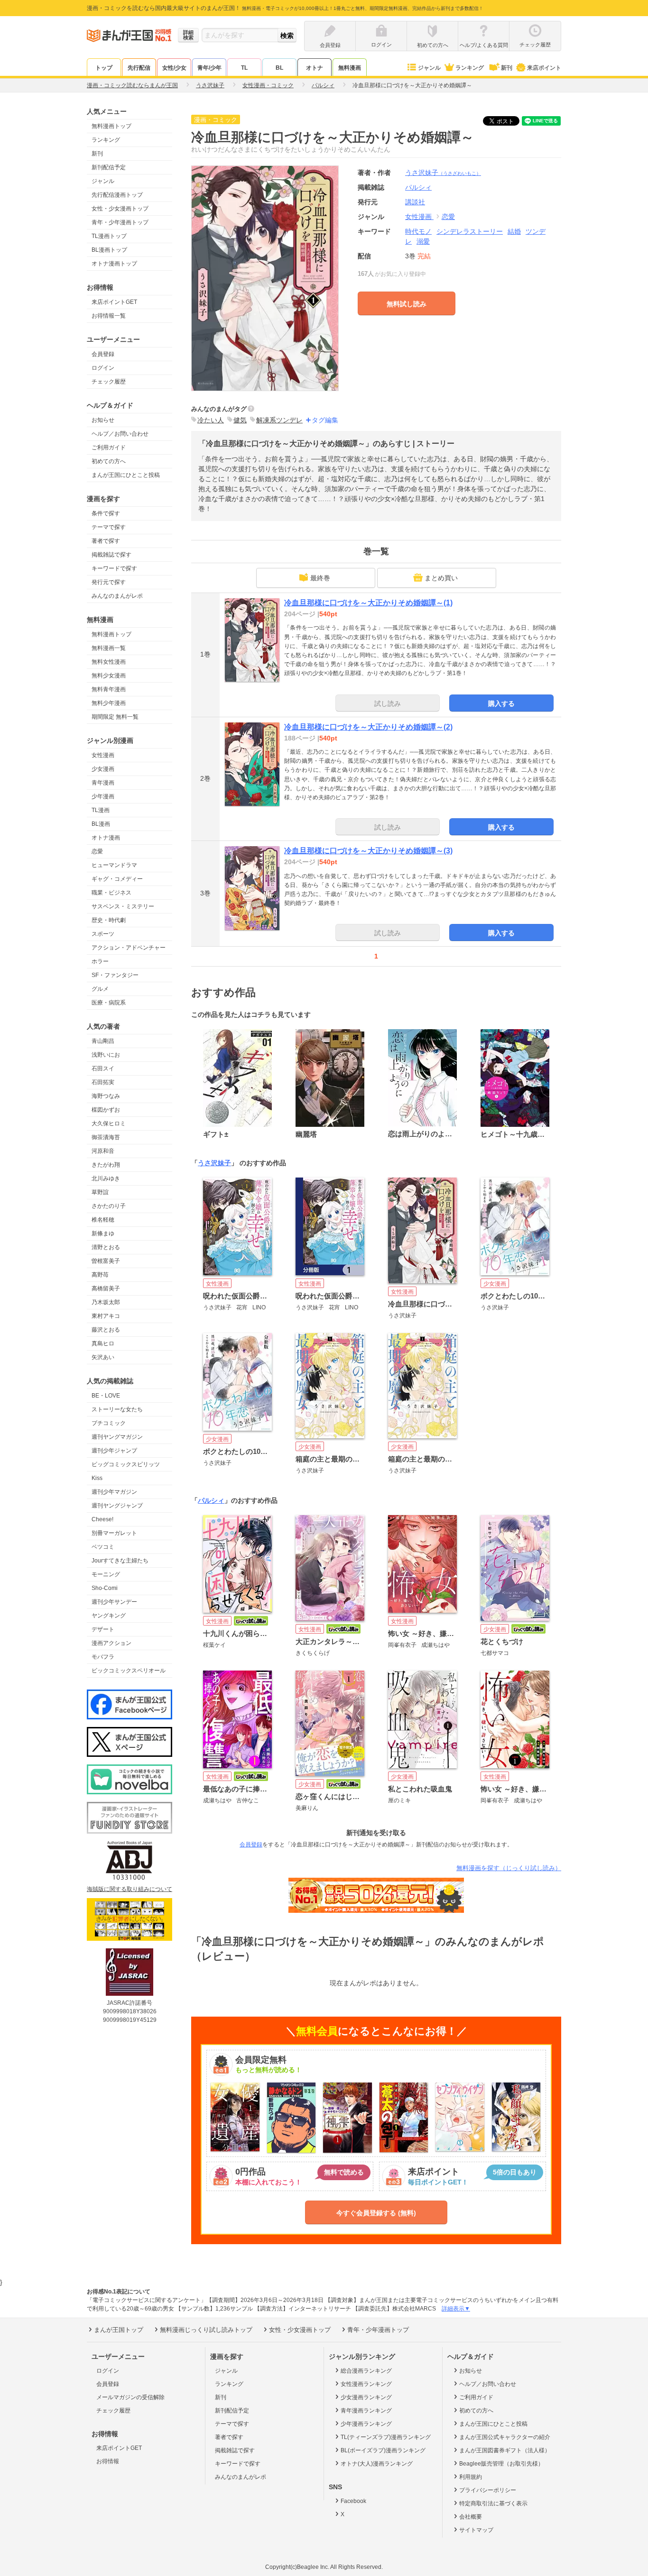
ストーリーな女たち (117, 1409)
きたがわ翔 (106, 1165)
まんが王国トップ (119, 2330)
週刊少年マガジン (114, 1492)
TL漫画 (101, 810)
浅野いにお (106, 1055)
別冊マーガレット (114, 1533)
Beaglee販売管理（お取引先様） (501, 2464)
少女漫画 (103, 769)
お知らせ (103, 420)
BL (279, 68)
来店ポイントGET (114, 302)
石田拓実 (103, 1082)
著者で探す (106, 541)
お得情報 (108, 2461)
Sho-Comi (105, 1588)
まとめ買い (441, 578)
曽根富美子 (106, 1261)
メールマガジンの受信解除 (130, 2397)
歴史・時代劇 (109, 920)
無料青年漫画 (109, 689)
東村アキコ (106, 1316)
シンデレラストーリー (470, 231)
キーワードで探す (114, 568)
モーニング (106, 1574)
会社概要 (471, 2517)
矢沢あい (103, 1357)
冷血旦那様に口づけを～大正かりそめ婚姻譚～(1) (368, 603)
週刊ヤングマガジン (117, 1437)
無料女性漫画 (109, 662)
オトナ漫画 (106, 838)
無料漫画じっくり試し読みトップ (206, 2330)
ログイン (103, 368)
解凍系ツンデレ (279, 420)
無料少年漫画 (109, 703)
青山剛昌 (103, 1041)
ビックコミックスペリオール (129, 1671)
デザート (103, 1629)
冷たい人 (211, 420)
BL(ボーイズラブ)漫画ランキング (383, 2450)
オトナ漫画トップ (114, 264)
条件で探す (106, 513)
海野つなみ (106, 1096)
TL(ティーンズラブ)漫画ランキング (386, 2437)
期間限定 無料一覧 (115, 717)
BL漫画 (101, 824)
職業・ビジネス (111, 893)
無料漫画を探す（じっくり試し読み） (509, 1868)
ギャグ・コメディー (117, 879)
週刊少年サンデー (114, 1602)
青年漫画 (103, 783)
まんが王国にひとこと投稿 (126, 475)
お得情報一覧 (109, 316)
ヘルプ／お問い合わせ (120, 434)
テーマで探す (109, 527)
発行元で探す (109, 582)
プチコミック (109, 1423)
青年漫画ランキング (366, 2411)
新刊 (507, 68)
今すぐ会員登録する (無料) (376, 2213)
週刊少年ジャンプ (114, 1451)
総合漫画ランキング (366, 2371)
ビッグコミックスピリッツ (126, 1464)
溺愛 (423, 241)
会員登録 (103, 354)
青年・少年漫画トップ (120, 222)
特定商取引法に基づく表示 (493, 2503)
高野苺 (100, 1275)
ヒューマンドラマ (114, 865)
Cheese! (102, 1519)
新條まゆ (103, 1233)
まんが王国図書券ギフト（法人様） (505, 2450)
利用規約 (471, 2477)
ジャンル (429, 68)
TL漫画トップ (109, 236)
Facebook (353, 2501)
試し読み (388, 703)
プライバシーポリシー (488, 2490)
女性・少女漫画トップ (120, 209)
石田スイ (103, 1069)
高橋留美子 (106, 1288)
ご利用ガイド (109, 448)
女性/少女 (174, 68)
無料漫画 (350, 68)
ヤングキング (109, 1616)
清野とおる (106, 1247)
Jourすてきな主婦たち (120, 1561)
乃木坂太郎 (106, 1302)
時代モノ (418, 231)
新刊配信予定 (109, 167)
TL (244, 68)
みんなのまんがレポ (117, 596)
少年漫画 (103, 796)
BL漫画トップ (109, 250)
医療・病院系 (109, 1003)
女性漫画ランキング (366, 2384)
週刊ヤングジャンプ (117, 1506)
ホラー (100, 961)
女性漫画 (103, 755)
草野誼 (100, 1192)
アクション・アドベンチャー (129, 948)
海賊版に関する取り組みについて (130, 1889)
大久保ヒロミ (109, 1124)
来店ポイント (544, 68)
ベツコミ (103, 1547)
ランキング (470, 68)
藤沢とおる (106, 1330)
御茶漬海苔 (106, 1137)
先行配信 (139, 68)
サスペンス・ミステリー (123, 906)
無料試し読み (407, 304)
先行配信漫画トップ (117, 195)
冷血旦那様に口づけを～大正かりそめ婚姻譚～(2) (368, 727)
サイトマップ (476, 2530)
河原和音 (103, 1151)
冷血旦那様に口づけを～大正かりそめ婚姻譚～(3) (368, 851)
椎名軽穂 (103, 1220)
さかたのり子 (109, 1206)
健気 (240, 420)
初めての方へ (109, 461)
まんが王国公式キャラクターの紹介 (505, 2437)
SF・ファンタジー (115, 975)
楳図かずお (106, 1110)
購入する (501, 703)
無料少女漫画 (109, 676)
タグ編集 (325, 420)
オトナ (315, 68)
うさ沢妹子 (443, 173)
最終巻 (320, 578)
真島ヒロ (103, 1343)
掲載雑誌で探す (111, 555)
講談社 (415, 202)
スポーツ (103, 934)
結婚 (514, 231)
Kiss (97, 1478)
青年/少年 (209, 68)
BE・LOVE (106, 1396)
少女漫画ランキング (366, 2397)
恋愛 (97, 851)
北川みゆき (106, 1178)
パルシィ (211, 1500)
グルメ (100, 989)
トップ (104, 68)
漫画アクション (111, 1643)
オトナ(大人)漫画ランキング (377, 2464)
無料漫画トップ (111, 126)
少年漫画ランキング (366, 2424)
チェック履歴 (109, 382)
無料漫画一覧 (109, 648)
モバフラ (103, 1657)
